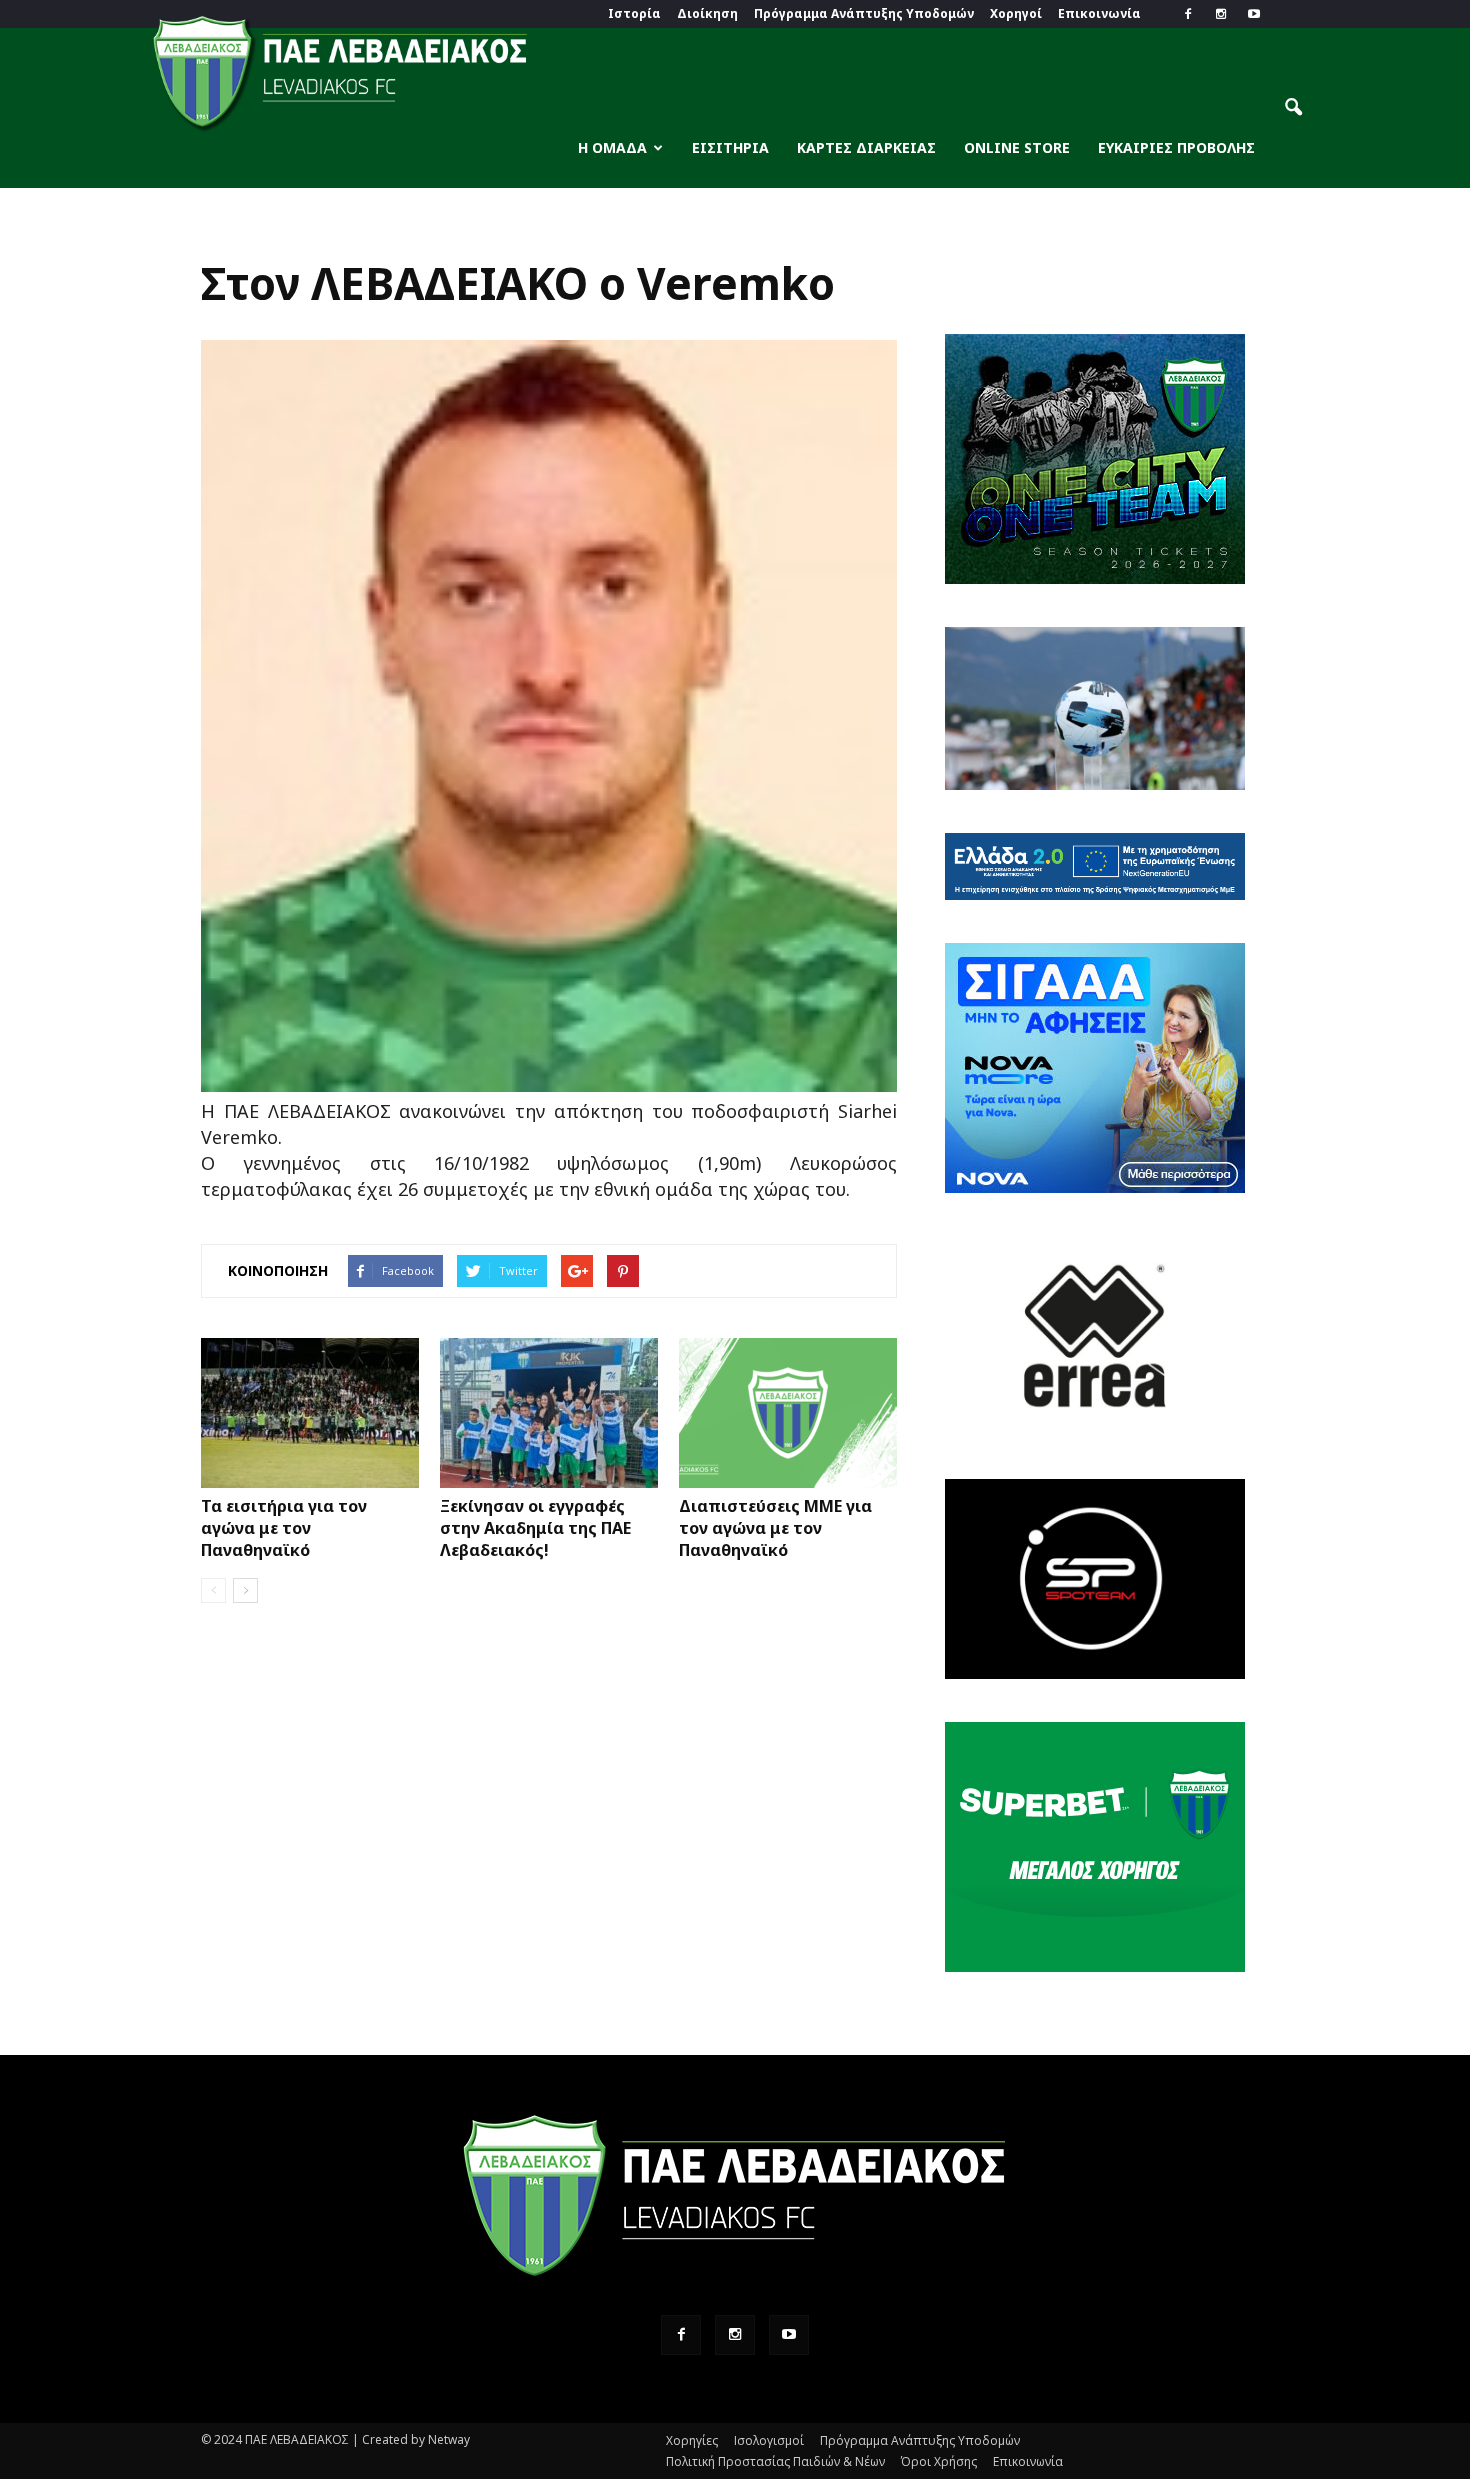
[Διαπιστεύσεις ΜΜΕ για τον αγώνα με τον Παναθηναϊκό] (788, 1413)
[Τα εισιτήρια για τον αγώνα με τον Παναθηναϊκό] (310, 1413)
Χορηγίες (692, 2440)
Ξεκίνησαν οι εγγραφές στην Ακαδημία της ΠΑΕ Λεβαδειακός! (535, 1528)
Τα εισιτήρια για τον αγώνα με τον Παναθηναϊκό (284, 1528)
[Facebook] (1188, 14)
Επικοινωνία (1099, 13)
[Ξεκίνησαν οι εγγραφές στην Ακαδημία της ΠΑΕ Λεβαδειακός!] (549, 1413)
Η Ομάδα (612, 147)
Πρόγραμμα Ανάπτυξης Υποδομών (864, 13)
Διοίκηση (707, 13)
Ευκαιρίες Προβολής (1176, 147)
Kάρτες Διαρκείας (866, 147)
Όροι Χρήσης (939, 2461)
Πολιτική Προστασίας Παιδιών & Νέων (775, 2461)
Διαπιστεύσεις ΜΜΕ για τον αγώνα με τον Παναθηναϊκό (775, 1528)
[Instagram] (1221, 14)
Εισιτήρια (730, 147)
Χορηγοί (1016, 13)
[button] (1293, 108)
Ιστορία (634, 13)
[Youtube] (1254, 14)
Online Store (1017, 147)
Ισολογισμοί (769, 2440)
